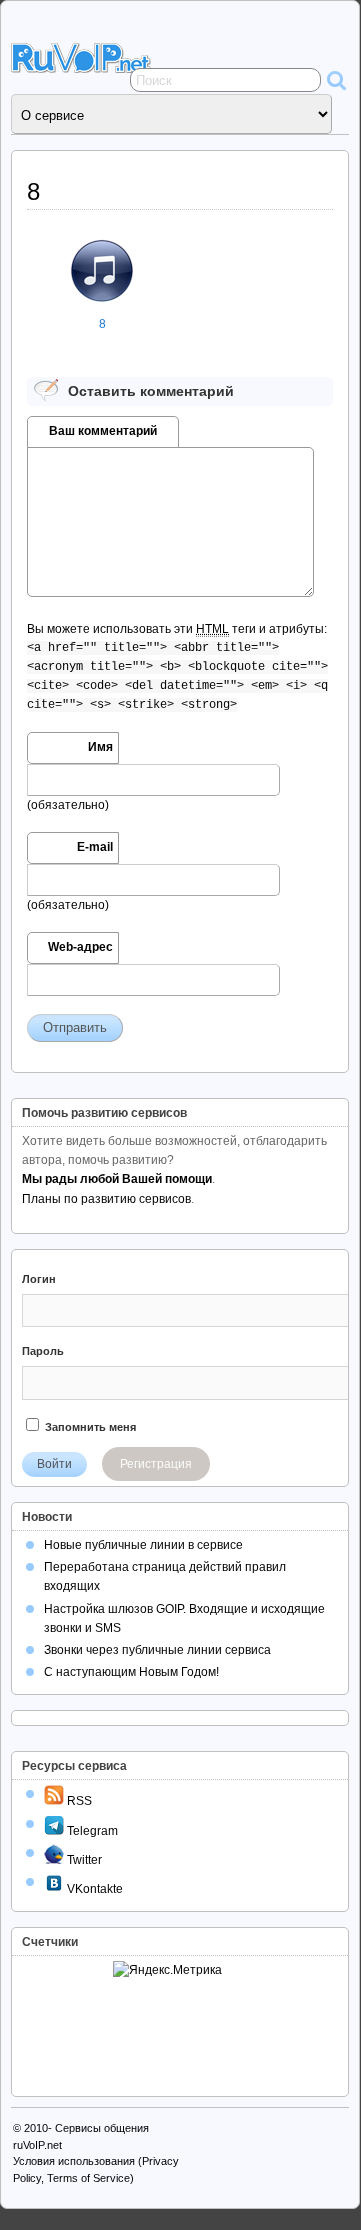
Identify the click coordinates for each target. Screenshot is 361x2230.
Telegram (91, 1831)
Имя (100, 747)
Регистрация (156, 1464)
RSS (78, 1801)
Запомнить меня (89, 1427)
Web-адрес (80, 947)
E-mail (95, 847)
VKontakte (93, 1889)
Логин (39, 1279)
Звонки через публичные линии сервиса (157, 1650)
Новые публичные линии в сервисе (143, 1545)
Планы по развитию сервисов (106, 1199)
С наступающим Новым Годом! (131, 1672)
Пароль (43, 1351)
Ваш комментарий (103, 431)
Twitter (83, 1860)
